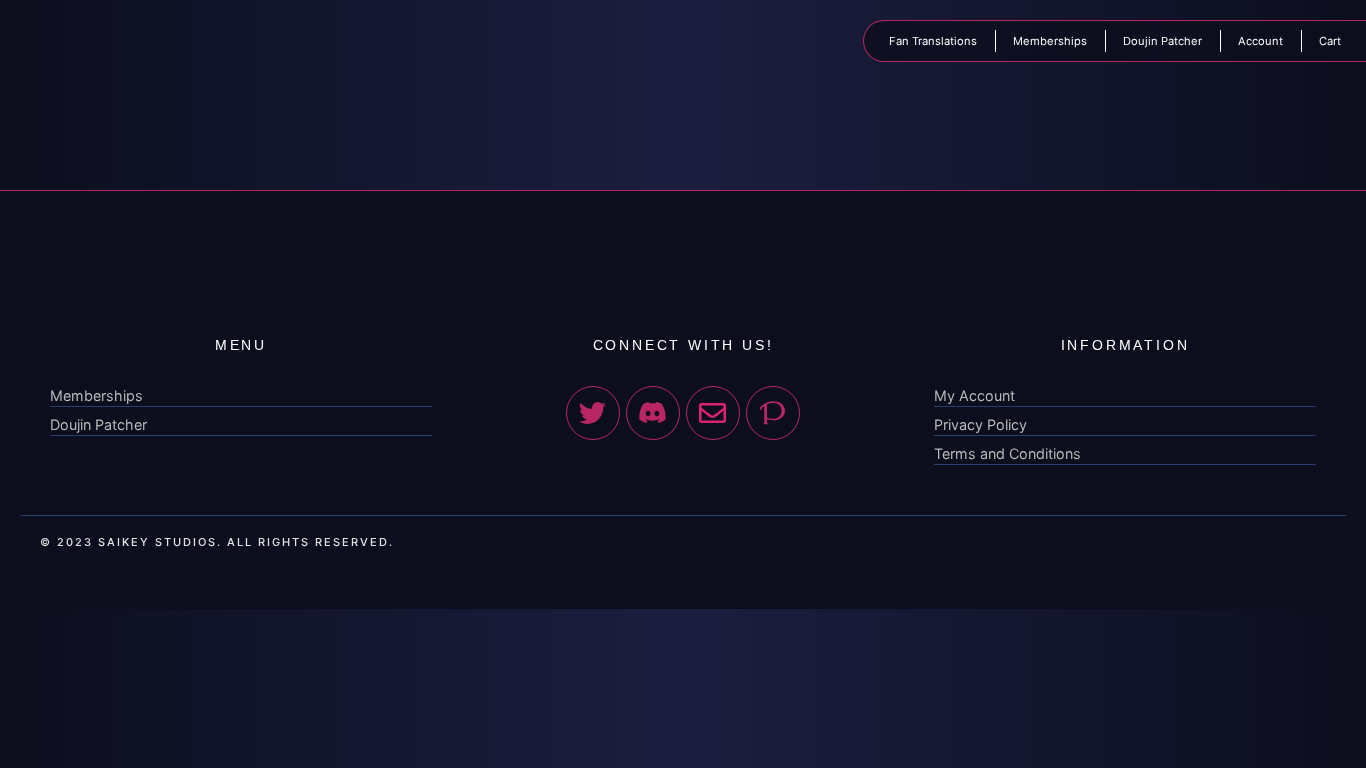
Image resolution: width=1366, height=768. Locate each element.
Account (1260, 41)
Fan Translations (933, 41)
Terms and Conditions (1007, 453)
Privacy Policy (980, 424)
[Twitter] (593, 413)
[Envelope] (713, 413)
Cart (1330, 41)
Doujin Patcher (1162, 41)
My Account (974, 395)
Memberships (1050, 41)
